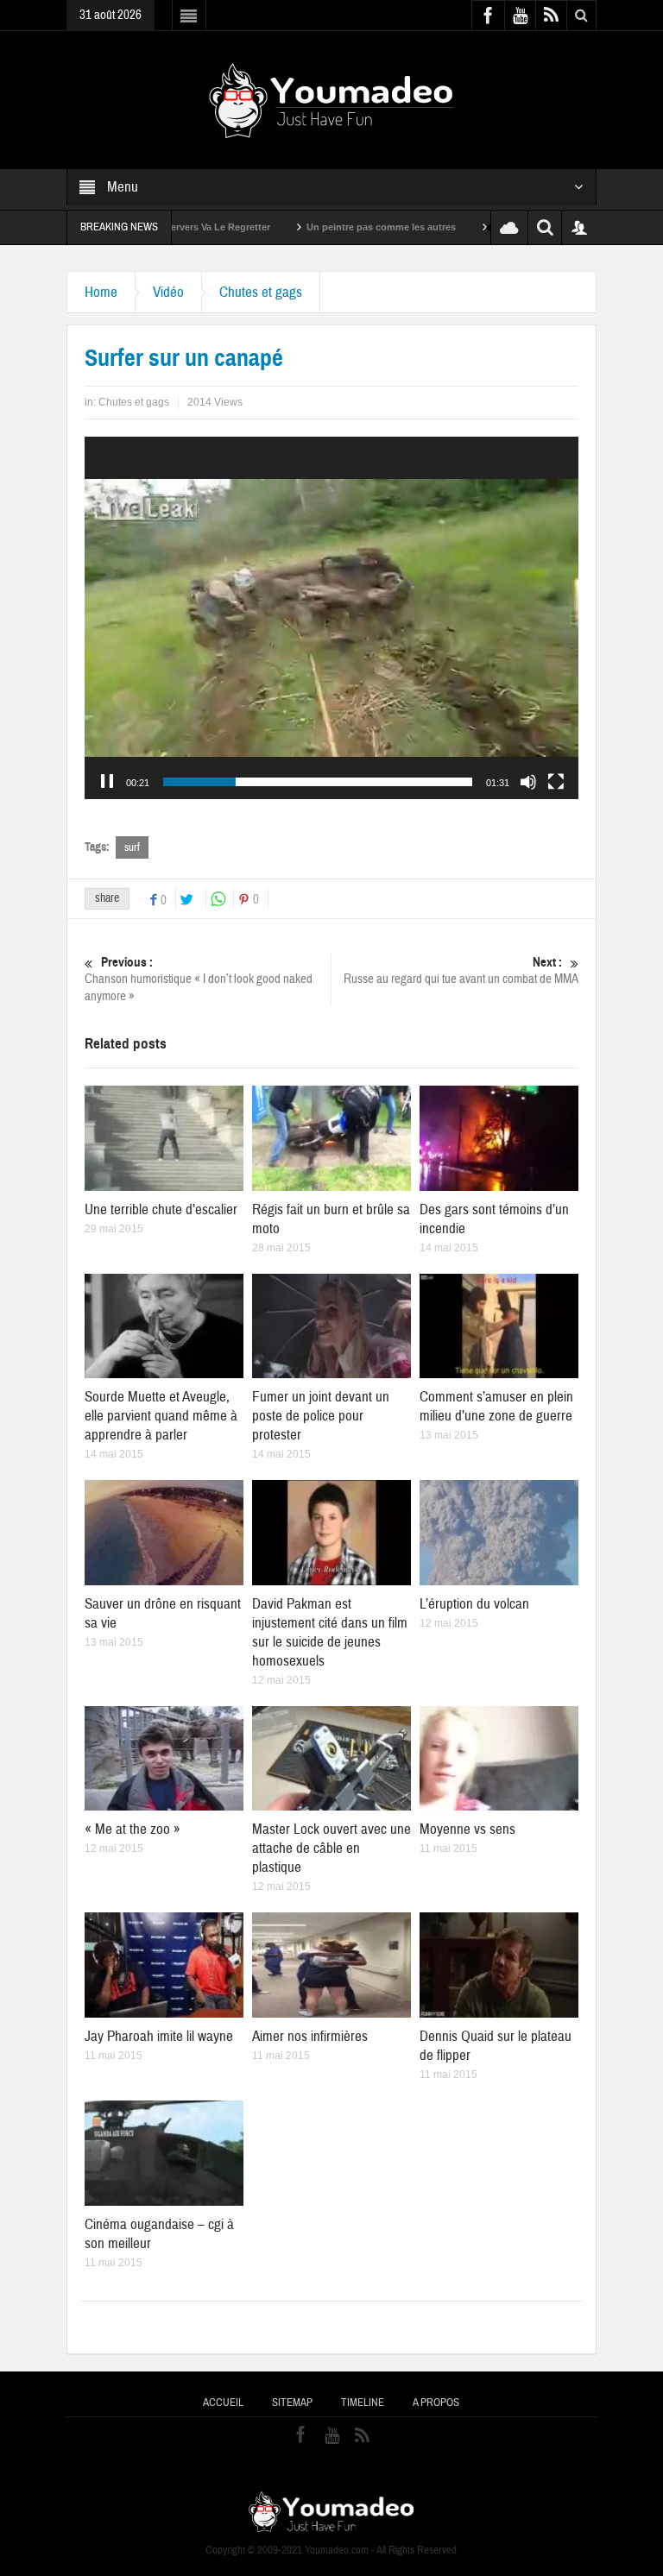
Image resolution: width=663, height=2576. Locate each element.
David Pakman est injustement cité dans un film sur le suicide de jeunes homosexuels (330, 1632)
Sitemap (292, 2403)
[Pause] (107, 782)
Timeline (363, 2403)
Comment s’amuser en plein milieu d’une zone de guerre (496, 1406)
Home (101, 292)
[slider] (318, 782)
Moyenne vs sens (467, 1829)
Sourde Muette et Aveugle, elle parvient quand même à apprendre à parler (161, 1416)
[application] (331, 618)
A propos (436, 2403)
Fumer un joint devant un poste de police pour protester (321, 1416)
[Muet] (528, 782)
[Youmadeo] (331, 99)
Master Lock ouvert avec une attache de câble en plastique (331, 1848)
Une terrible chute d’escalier (161, 1209)
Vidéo (168, 292)
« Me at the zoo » (133, 1829)
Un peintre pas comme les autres (290, 227)
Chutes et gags (261, 292)
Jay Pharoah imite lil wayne (159, 2036)
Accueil (223, 2403)
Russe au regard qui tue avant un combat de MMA (461, 971)
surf (132, 847)
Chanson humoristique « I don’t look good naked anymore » (199, 979)
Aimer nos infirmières (310, 2036)
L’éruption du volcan (474, 1604)
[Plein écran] (556, 782)
